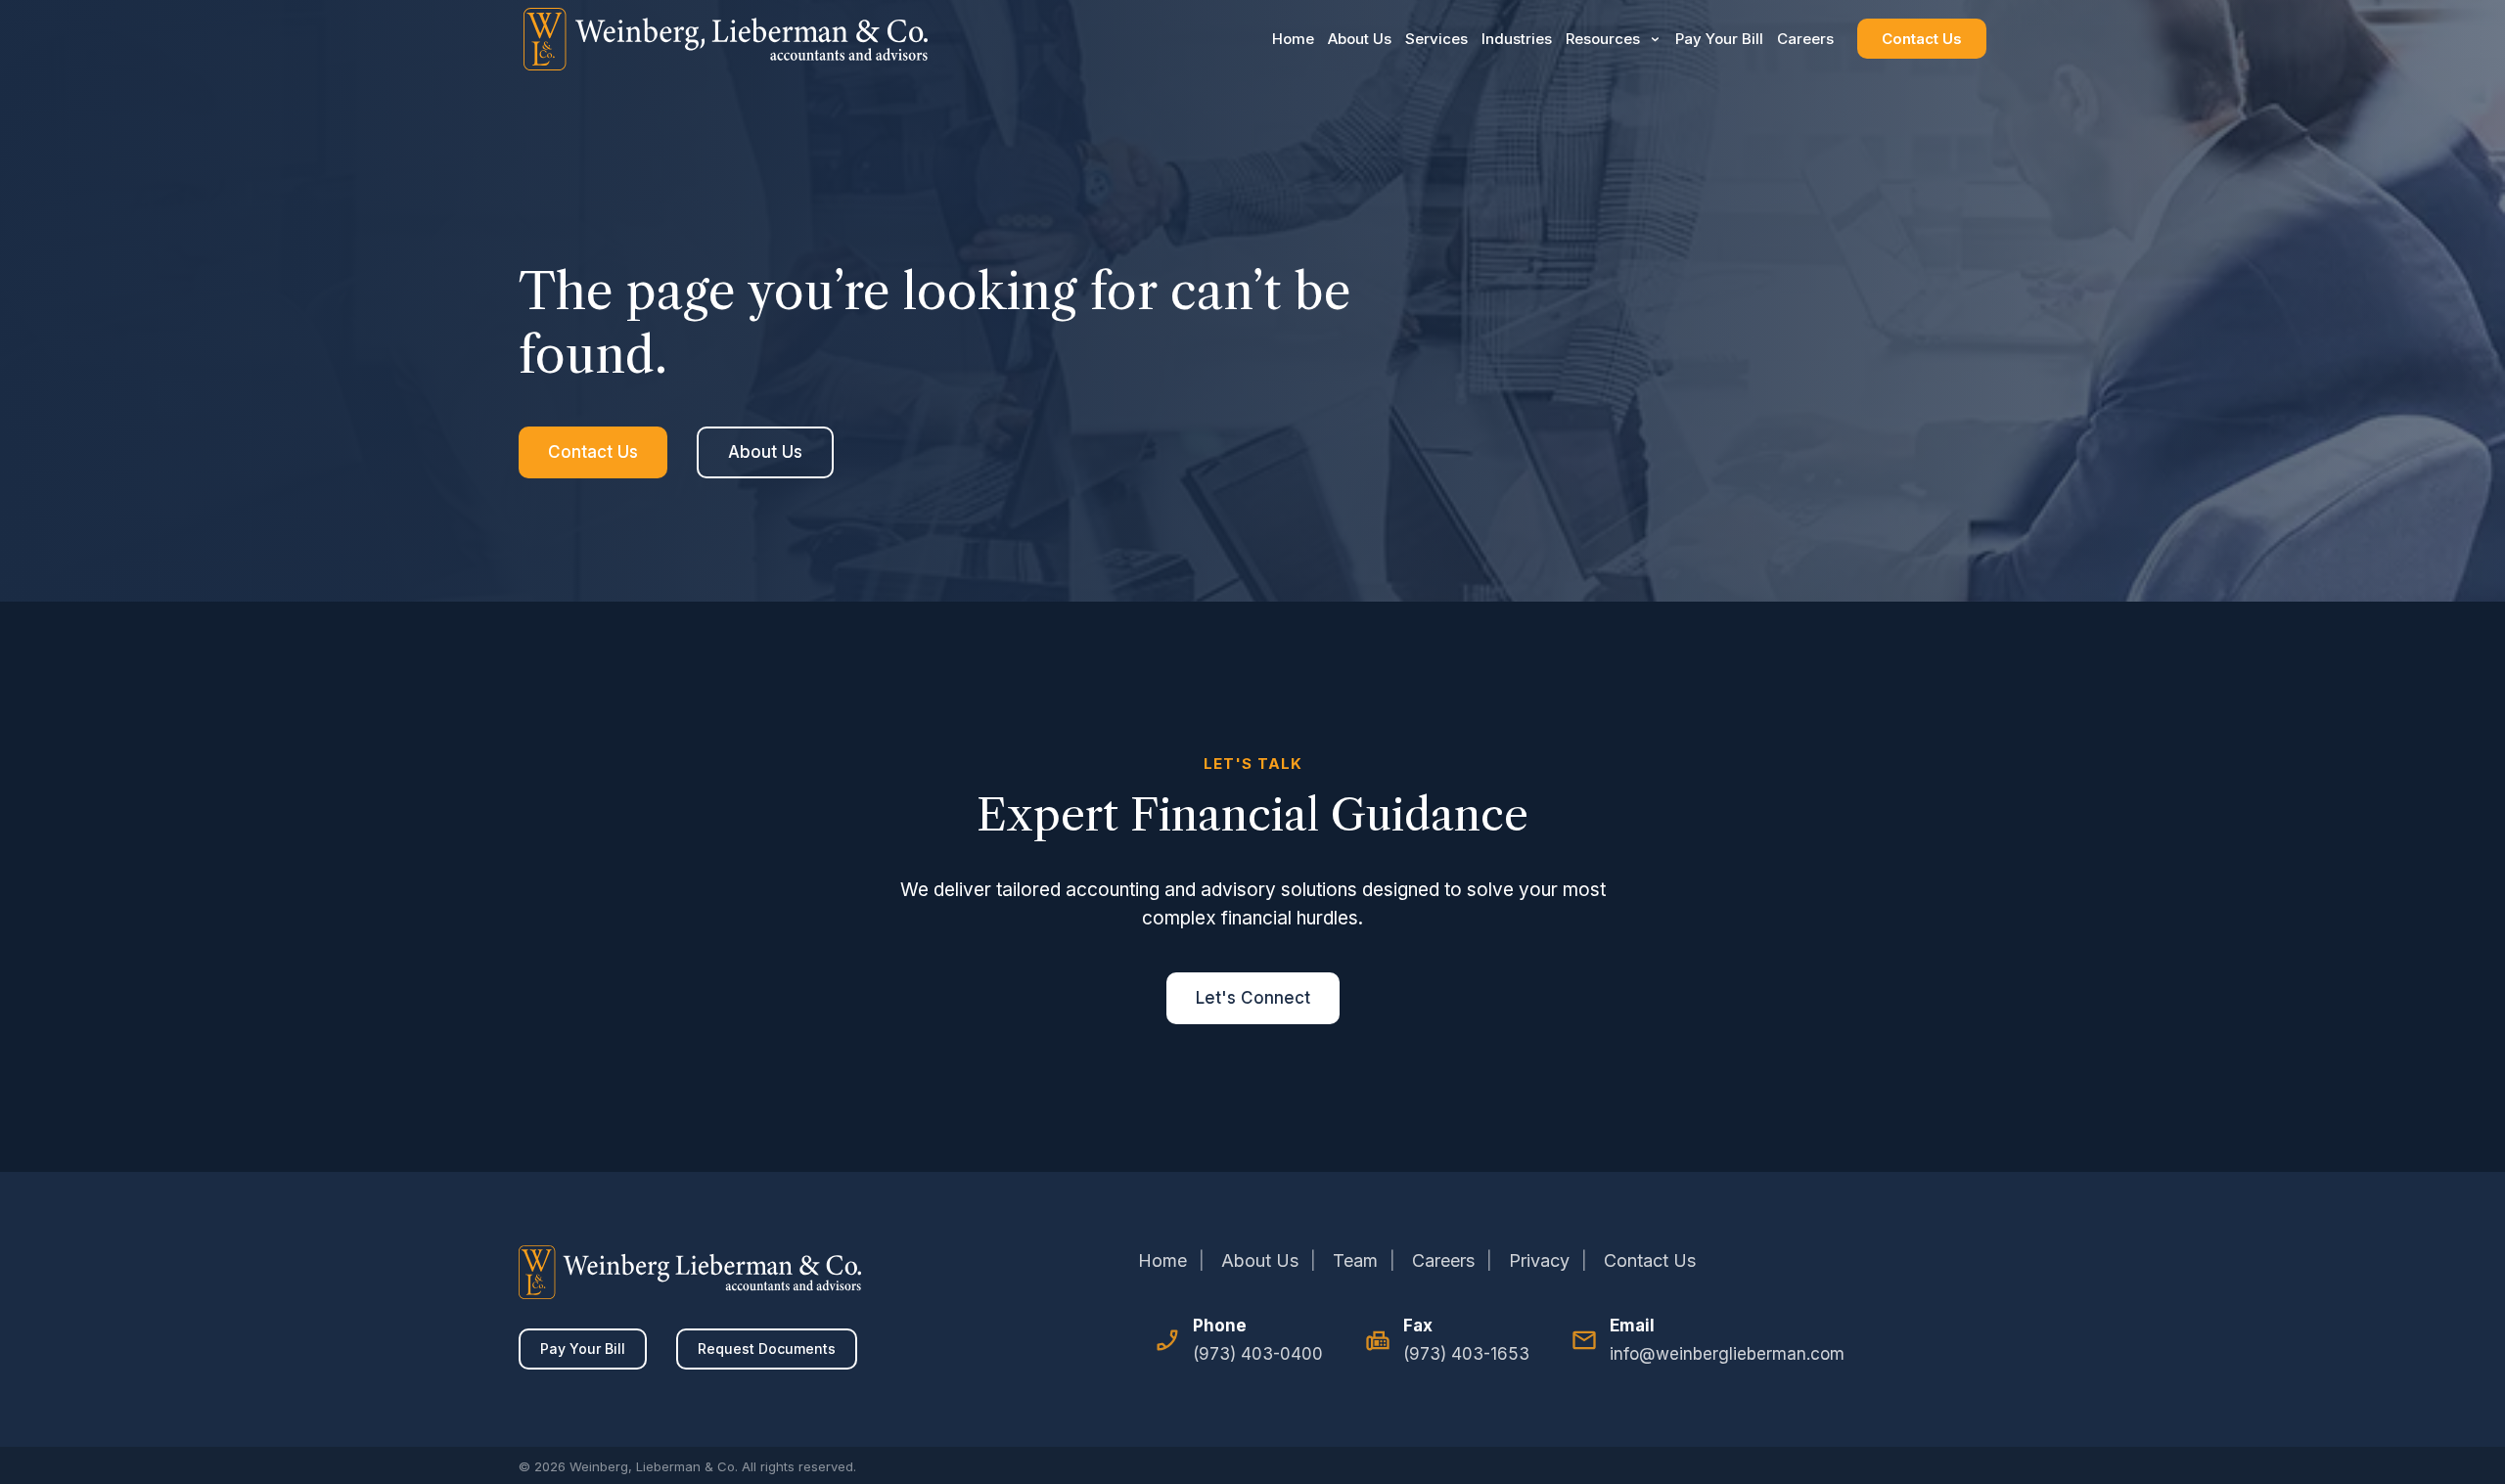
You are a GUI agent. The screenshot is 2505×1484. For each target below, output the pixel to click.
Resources (1603, 39)
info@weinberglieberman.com (1727, 1354)
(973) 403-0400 (1258, 1354)
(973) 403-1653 (1466, 1354)
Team (1355, 1260)
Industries (1517, 39)
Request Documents (767, 1349)
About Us (1360, 39)
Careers (1805, 39)
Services (1436, 39)
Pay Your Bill (1719, 39)
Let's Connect (1253, 998)
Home (1293, 39)
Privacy (1539, 1260)
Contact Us (1922, 39)
